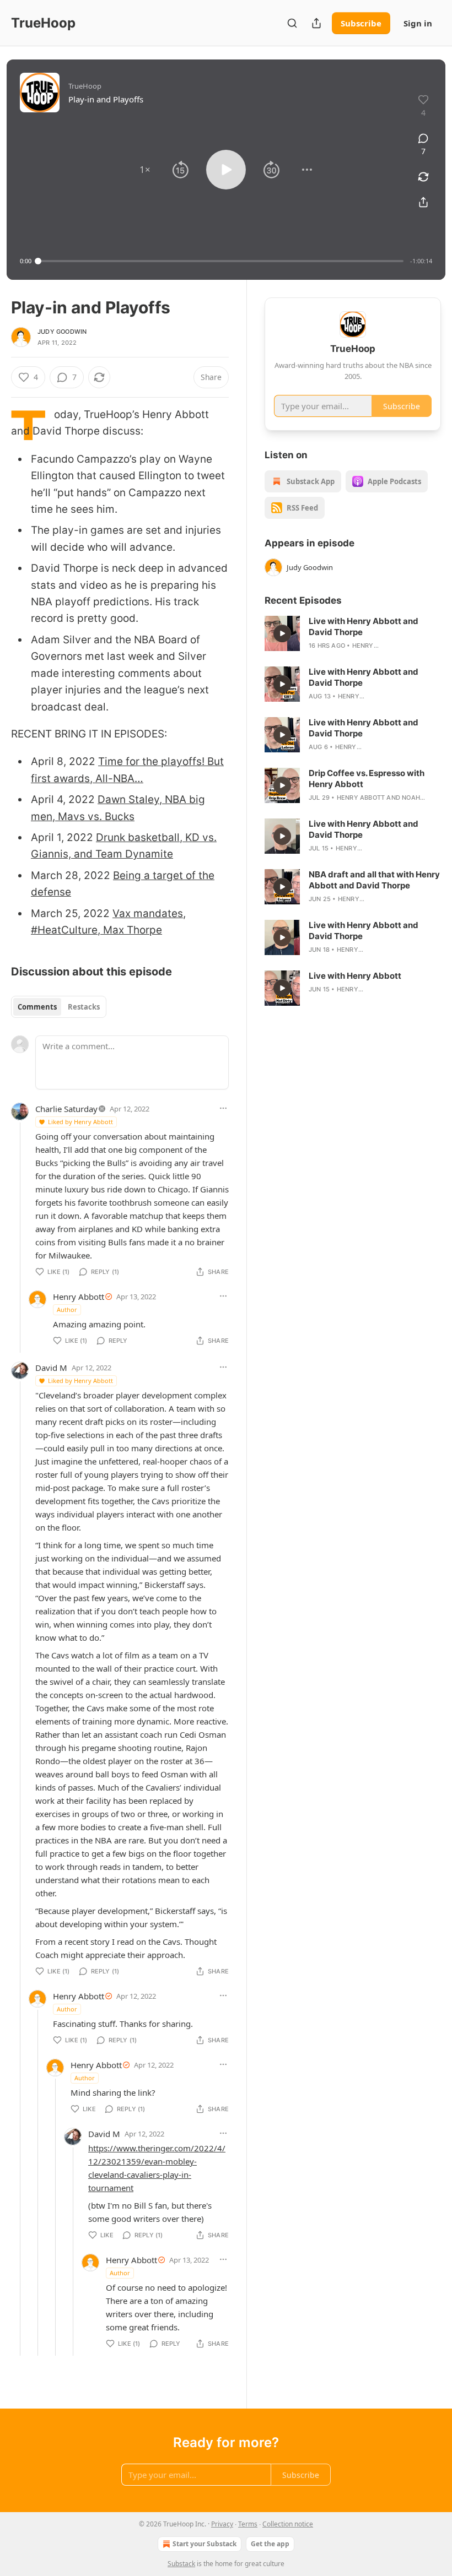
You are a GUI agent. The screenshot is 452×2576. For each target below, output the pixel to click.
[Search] (292, 23)
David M (51, 1368)
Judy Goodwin (62, 332)
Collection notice (288, 2524)
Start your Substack (205, 2544)
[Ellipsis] (223, 1108)
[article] (353, 633)
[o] (282, 633)
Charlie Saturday (66, 1109)
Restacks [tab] (84, 1007)
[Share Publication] (316, 23)
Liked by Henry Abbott (80, 1122)
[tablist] (59, 1007)
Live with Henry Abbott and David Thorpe (364, 627)
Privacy (222, 2524)
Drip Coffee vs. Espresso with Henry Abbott (367, 779)
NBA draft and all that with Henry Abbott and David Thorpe (374, 880)
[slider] (221, 261)
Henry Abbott (79, 1297)
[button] (145, 170)
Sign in (418, 23)
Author (67, 1309)
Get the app (270, 2544)
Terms (248, 2524)
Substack (181, 2564)
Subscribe (361, 23)
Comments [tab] (37, 1007)
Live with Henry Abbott (355, 976)
